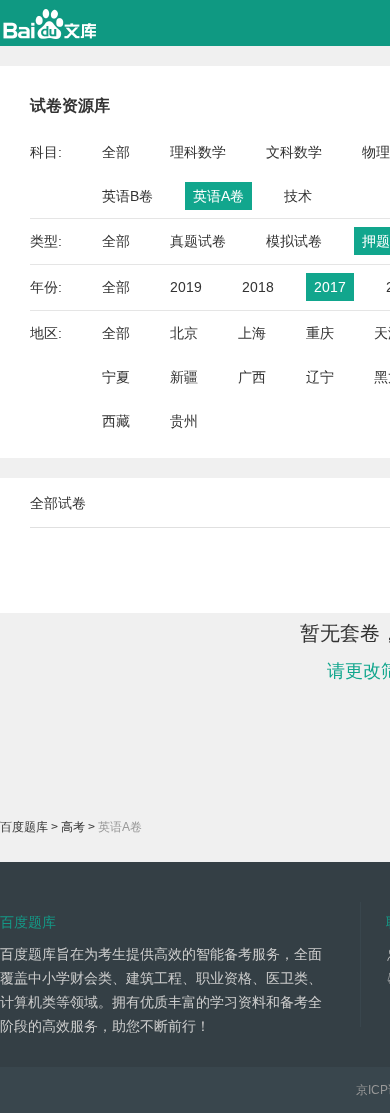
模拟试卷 (294, 241)
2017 (330, 287)
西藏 (116, 421)
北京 (184, 333)
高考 (73, 827)
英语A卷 (218, 196)
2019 (186, 287)
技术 (298, 196)
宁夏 (116, 377)
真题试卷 (198, 241)
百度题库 (24, 827)
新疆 (184, 377)
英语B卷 (127, 196)
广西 (252, 377)
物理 (376, 152)
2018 (258, 287)
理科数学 (198, 152)
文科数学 (294, 152)
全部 (116, 152)
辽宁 (320, 377)
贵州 (184, 421)
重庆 (320, 333)
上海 (252, 333)
